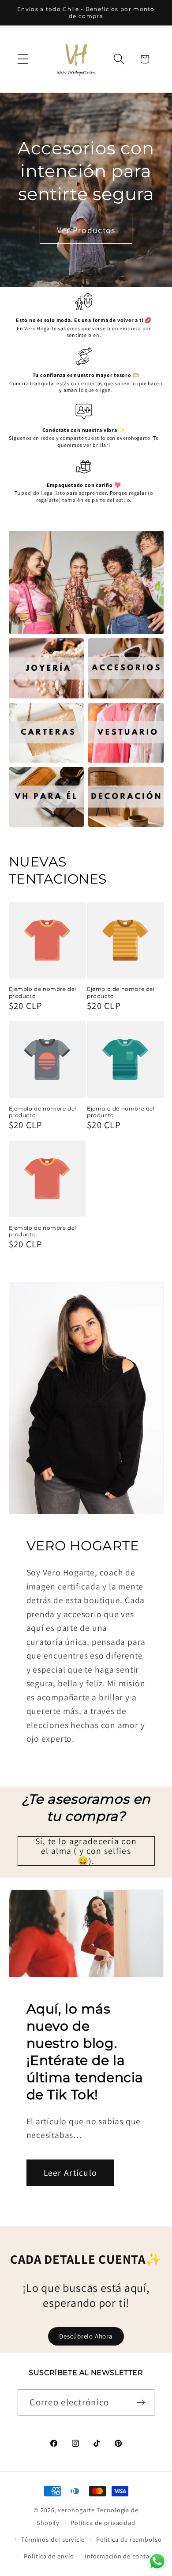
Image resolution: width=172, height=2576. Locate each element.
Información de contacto (122, 2556)
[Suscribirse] (141, 2402)
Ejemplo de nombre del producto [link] (43, 992)
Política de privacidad (103, 2523)
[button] (23, 59)
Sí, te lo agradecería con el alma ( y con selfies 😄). (86, 1851)
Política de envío (49, 2556)
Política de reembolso (129, 2539)
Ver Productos (86, 230)
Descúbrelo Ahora (86, 2336)
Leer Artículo (71, 2173)
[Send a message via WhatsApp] (157, 2561)
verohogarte (76, 2510)
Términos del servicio (53, 2539)
